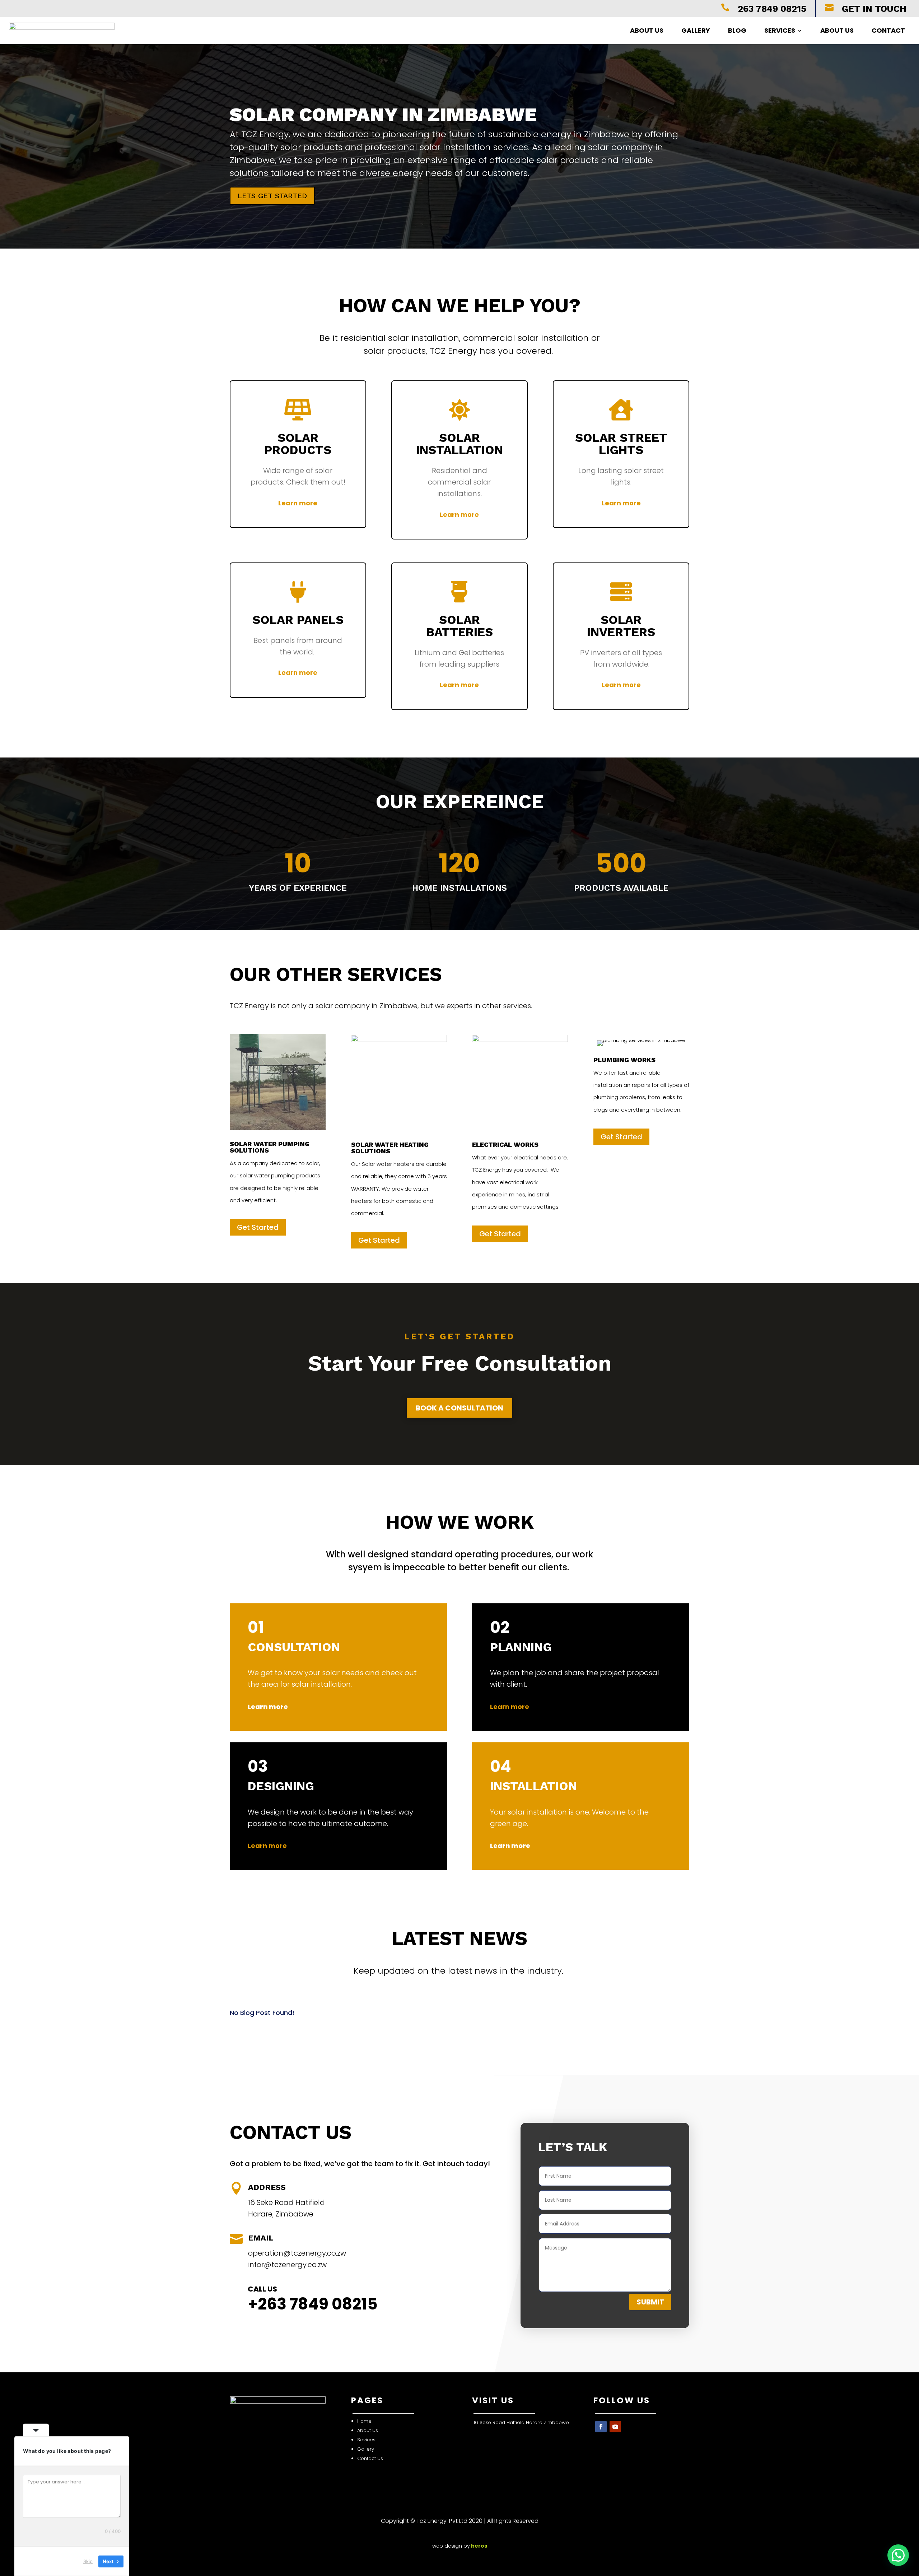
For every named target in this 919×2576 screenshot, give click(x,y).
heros (479, 2546)
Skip (88, 2561)
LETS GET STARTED (272, 196)
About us (837, 30)
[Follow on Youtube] (615, 2427)
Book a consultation (459, 1408)
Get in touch (874, 9)
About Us (647, 30)
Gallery (696, 30)
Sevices (366, 2440)
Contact (888, 30)
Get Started (258, 1227)
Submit (650, 2302)
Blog (737, 30)
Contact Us (371, 2458)
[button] (898, 2555)
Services (780, 30)
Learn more (298, 503)
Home (365, 2421)
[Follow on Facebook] (601, 2427)
